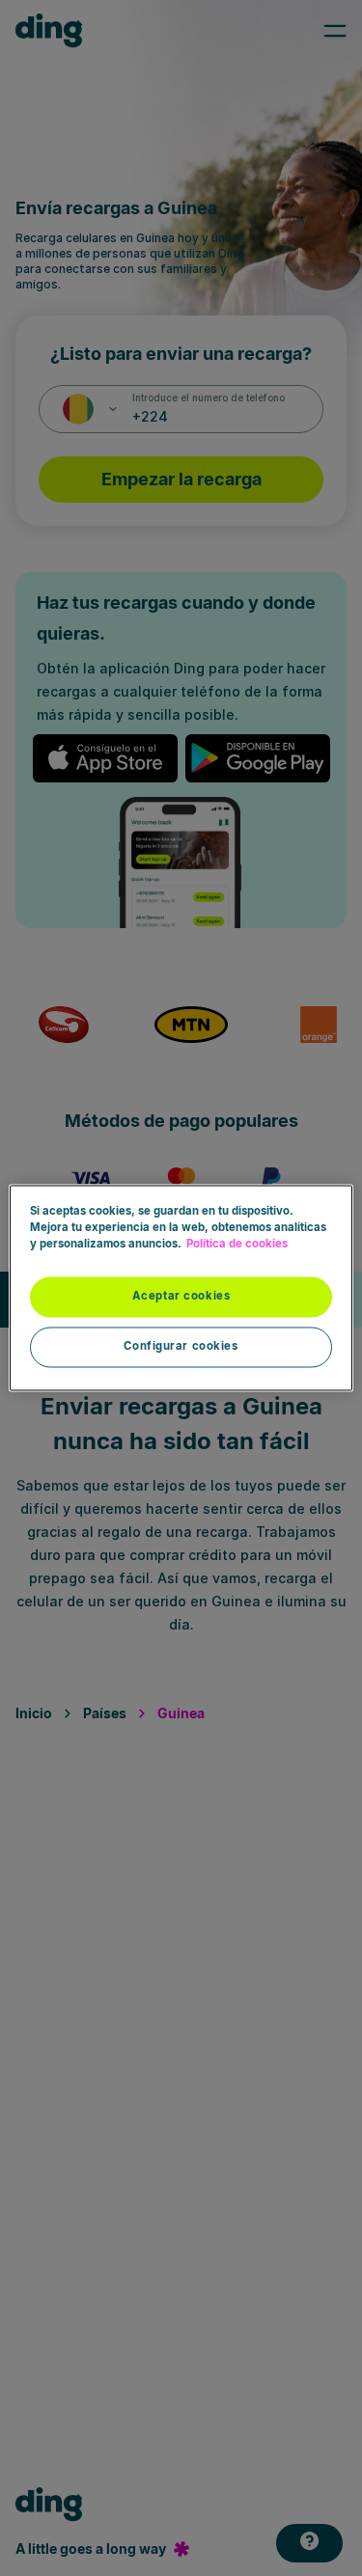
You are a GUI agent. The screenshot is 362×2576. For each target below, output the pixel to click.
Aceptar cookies (181, 1297)
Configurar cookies (181, 1347)
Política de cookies (237, 1245)
